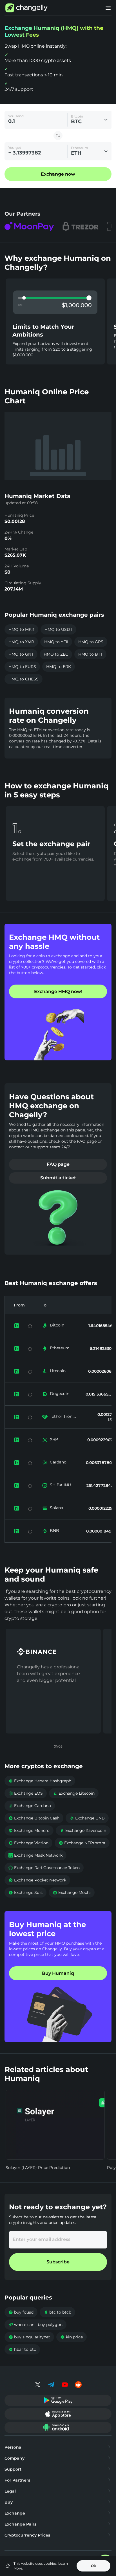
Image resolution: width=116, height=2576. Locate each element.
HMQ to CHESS (24, 679)
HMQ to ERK (59, 667)
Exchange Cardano (30, 1806)
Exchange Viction (28, 1843)
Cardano (58, 1462)
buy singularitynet (29, 2337)
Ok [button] (93, 2566)
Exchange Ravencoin (83, 1830)
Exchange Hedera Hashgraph (40, 1781)
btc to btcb (57, 2312)
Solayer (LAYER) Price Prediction (38, 2168)
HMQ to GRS (91, 642)
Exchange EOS (26, 1793)
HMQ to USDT (58, 629)
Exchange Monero (29, 1830)
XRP (54, 1439)
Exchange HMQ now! (58, 991)
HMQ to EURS (22, 667)
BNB (54, 1531)
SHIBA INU (60, 1485)
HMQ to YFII (56, 642)
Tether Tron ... (63, 1416)
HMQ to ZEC (56, 654)
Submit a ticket (58, 1178)
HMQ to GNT (21, 654)
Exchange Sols (25, 1892)
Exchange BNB (87, 1818)
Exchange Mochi (72, 1892)
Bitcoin (57, 1325)
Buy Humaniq (58, 1973)
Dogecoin (60, 1394)
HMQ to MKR (21, 629)
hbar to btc (22, 2349)
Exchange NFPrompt (82, 1843)
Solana (56, 1508)
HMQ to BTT (90, 654)
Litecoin (58, 1371)
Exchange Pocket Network (37, 1880)
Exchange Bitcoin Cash (34, 1818)
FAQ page (58, 1164)
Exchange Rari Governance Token (44, 1868)
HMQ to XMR (21, 642)
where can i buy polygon (35, 2325)
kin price (72, 2337)
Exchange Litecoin (74, 1793)
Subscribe (58, 2262)
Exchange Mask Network (35, 1855)
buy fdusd (21, 2312)
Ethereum (60, 1348)
